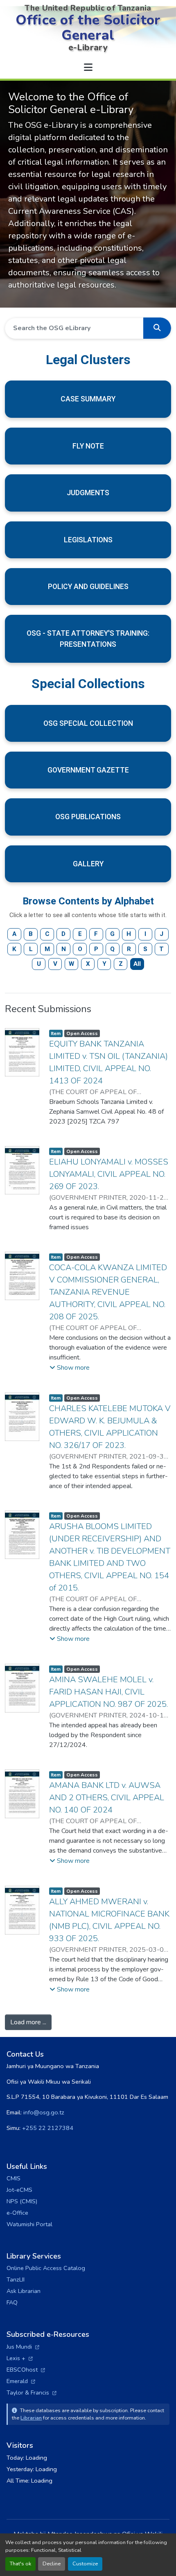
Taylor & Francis (32, 2392)
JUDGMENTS (88, 493)
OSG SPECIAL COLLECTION (88, 723)
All (137, 964)
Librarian (31, 2418)
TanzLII (16, 2279)
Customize (85, 2564)
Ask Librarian (24, 2291)
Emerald (21, 2381)
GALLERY (88, 864)
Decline (52, 2564)
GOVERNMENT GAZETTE (88, 770)
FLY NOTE (88, 446)
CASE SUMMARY (88, 399)
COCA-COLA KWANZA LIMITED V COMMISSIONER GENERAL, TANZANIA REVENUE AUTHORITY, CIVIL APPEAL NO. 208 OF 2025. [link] (108, 1292)
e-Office (17, 2213)
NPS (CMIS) (22, 2201)
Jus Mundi (23, 2347)
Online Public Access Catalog (46, 2268)
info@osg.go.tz (44, 2112)
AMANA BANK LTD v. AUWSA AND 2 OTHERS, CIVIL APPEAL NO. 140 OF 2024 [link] (107, 1798)
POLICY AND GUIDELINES (88, 587)
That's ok (20, 2564)
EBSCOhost (26, 2370)
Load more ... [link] (28, 2022)
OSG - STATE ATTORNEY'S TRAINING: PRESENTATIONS (88, 639)
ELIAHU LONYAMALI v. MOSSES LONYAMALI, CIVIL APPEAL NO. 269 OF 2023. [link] (109, 1174)
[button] (157, 328)
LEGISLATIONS (88, 540)
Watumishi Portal (29, 2224)
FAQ (12, 2302)
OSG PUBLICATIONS (88, 817)
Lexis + (20, 2358)
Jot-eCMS (19, 2190)
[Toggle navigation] (88, 68)
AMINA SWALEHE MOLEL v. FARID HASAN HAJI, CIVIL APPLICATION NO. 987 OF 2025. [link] (108, 1692)
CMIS (14, 2178)
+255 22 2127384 (48, 2128)
